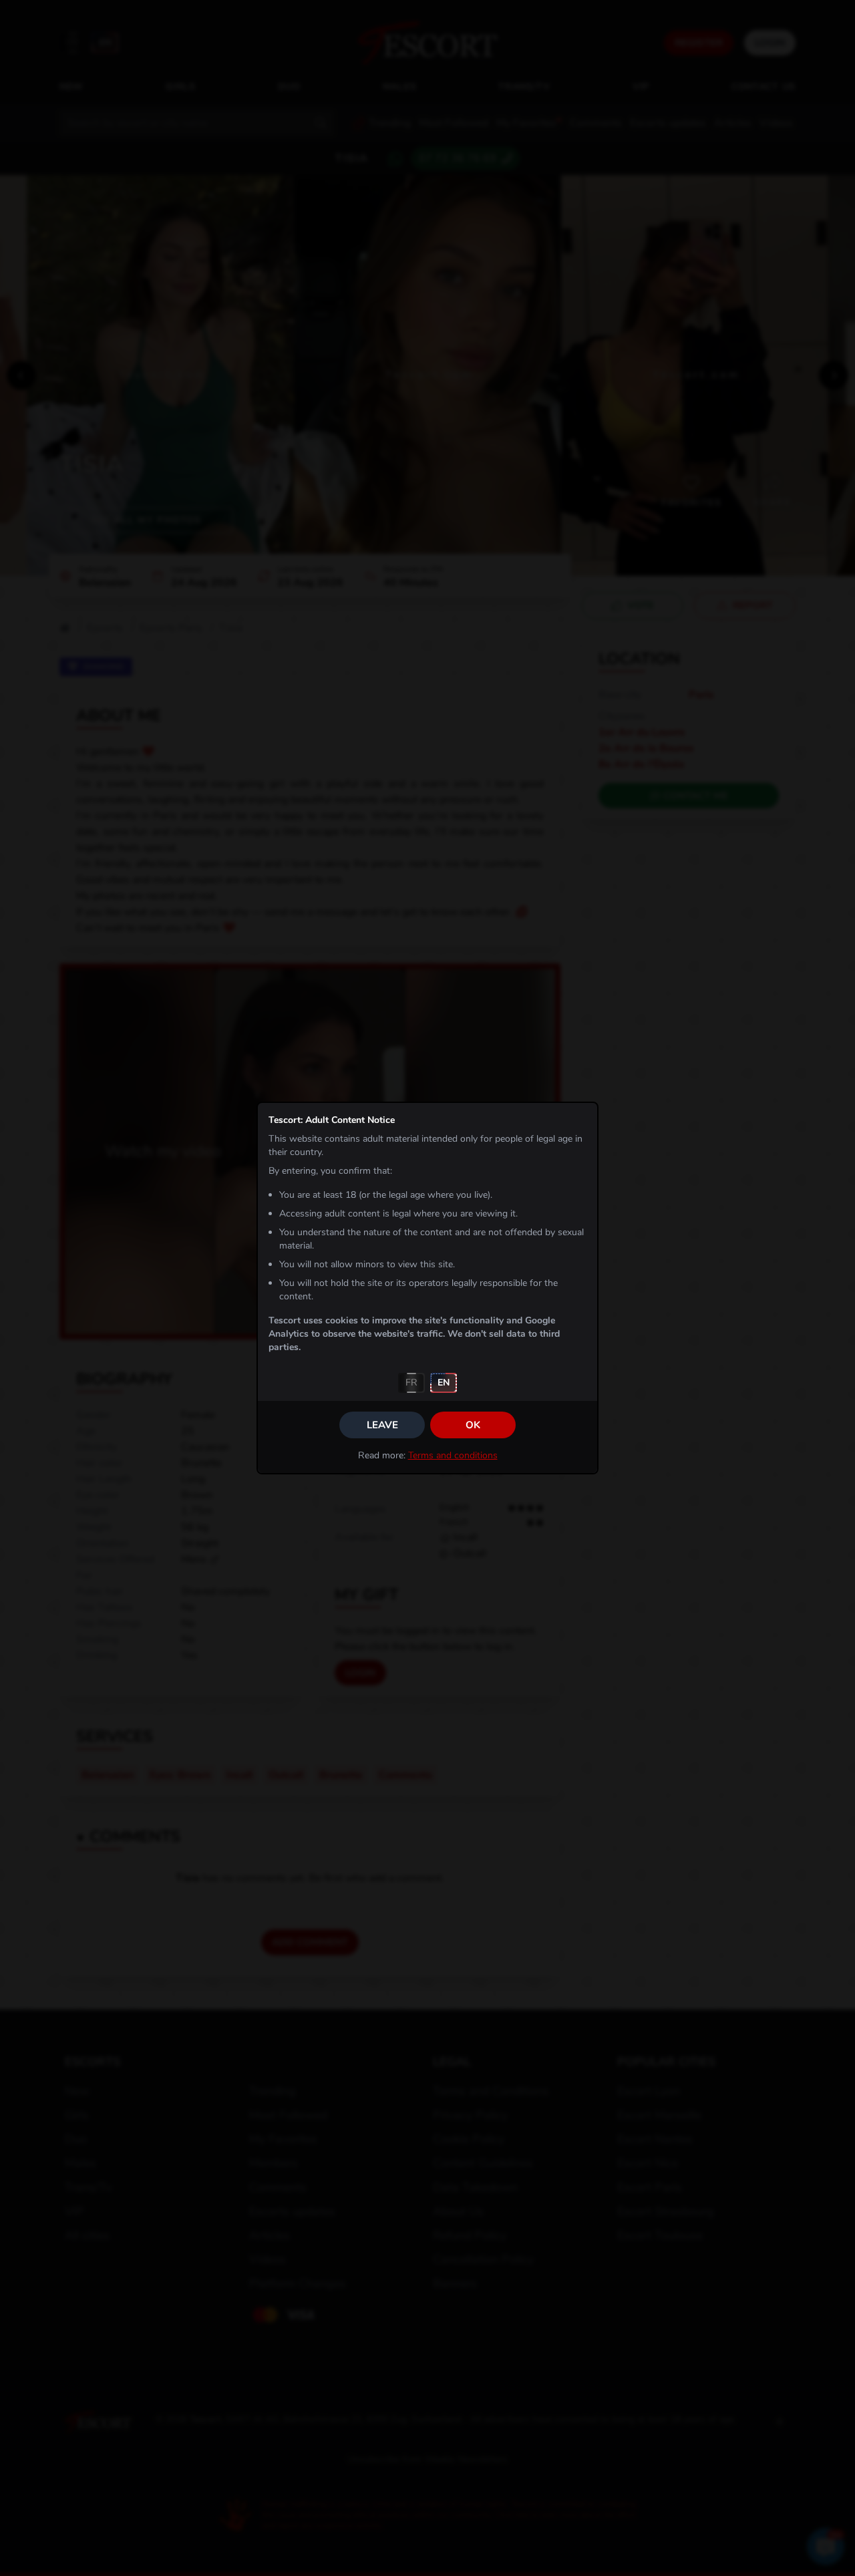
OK (473, 1425)
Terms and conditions (453, 1455)
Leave (382, 1425)
